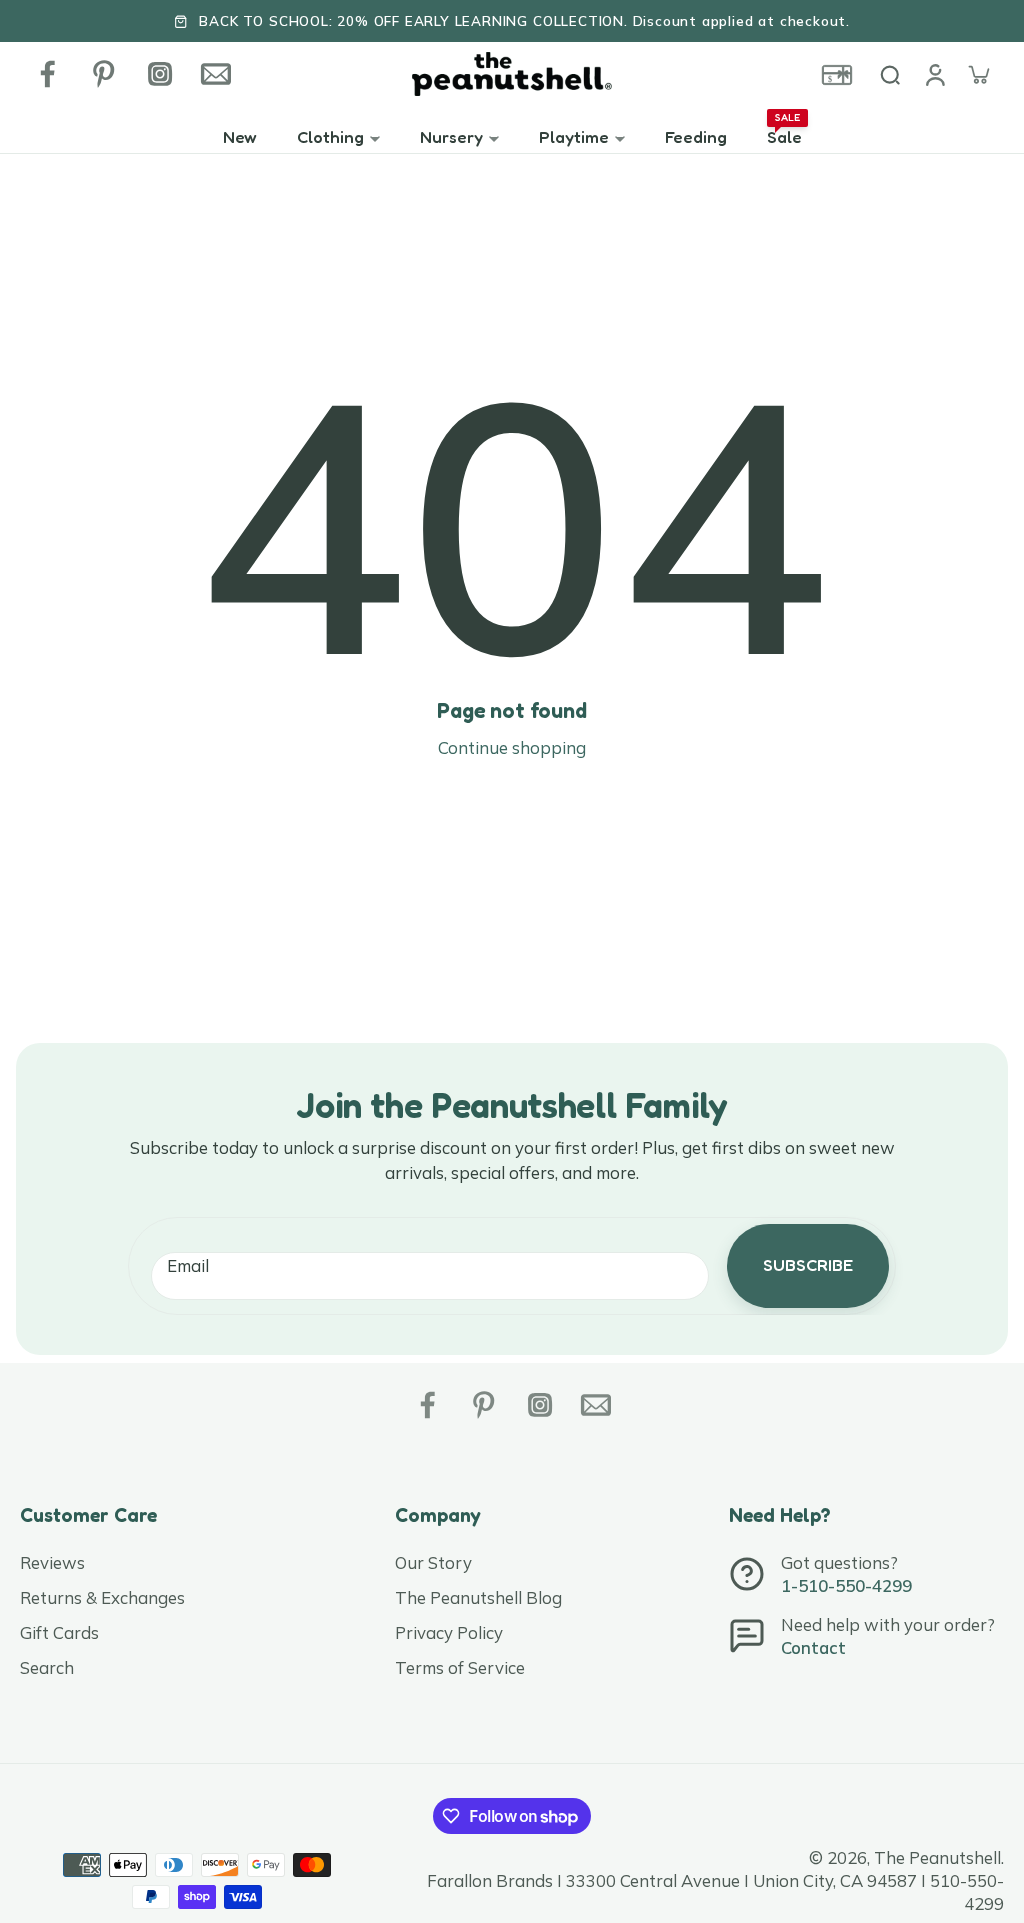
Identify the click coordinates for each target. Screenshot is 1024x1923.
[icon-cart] (978, 74)
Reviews (52, 1562)
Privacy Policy (449, 1632)
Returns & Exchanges (102, 1597)
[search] (890, 74)
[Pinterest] (104, 74)
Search (47, 1667)
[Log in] (934, 74)
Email (188, 1265)
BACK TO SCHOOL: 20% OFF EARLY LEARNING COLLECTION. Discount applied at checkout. (524, 20)
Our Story (433, 1562)
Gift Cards (59, 1632)
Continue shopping (512, 747)
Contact (813, 1647)
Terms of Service (460, 1667)
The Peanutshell (937, 1857)
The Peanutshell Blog (478, 1597)
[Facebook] (48, 74)
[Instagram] (160, 74)
